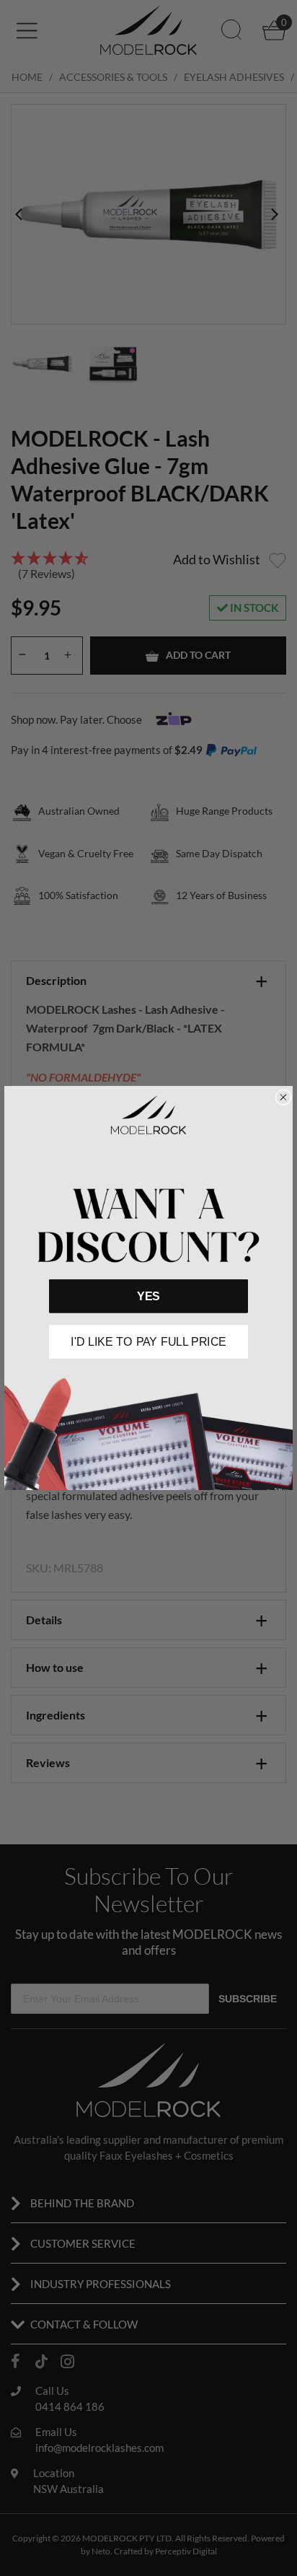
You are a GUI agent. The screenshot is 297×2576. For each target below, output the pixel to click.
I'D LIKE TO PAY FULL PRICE (148, 1341)
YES (148, 1296)
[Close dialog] (283, 1097)
